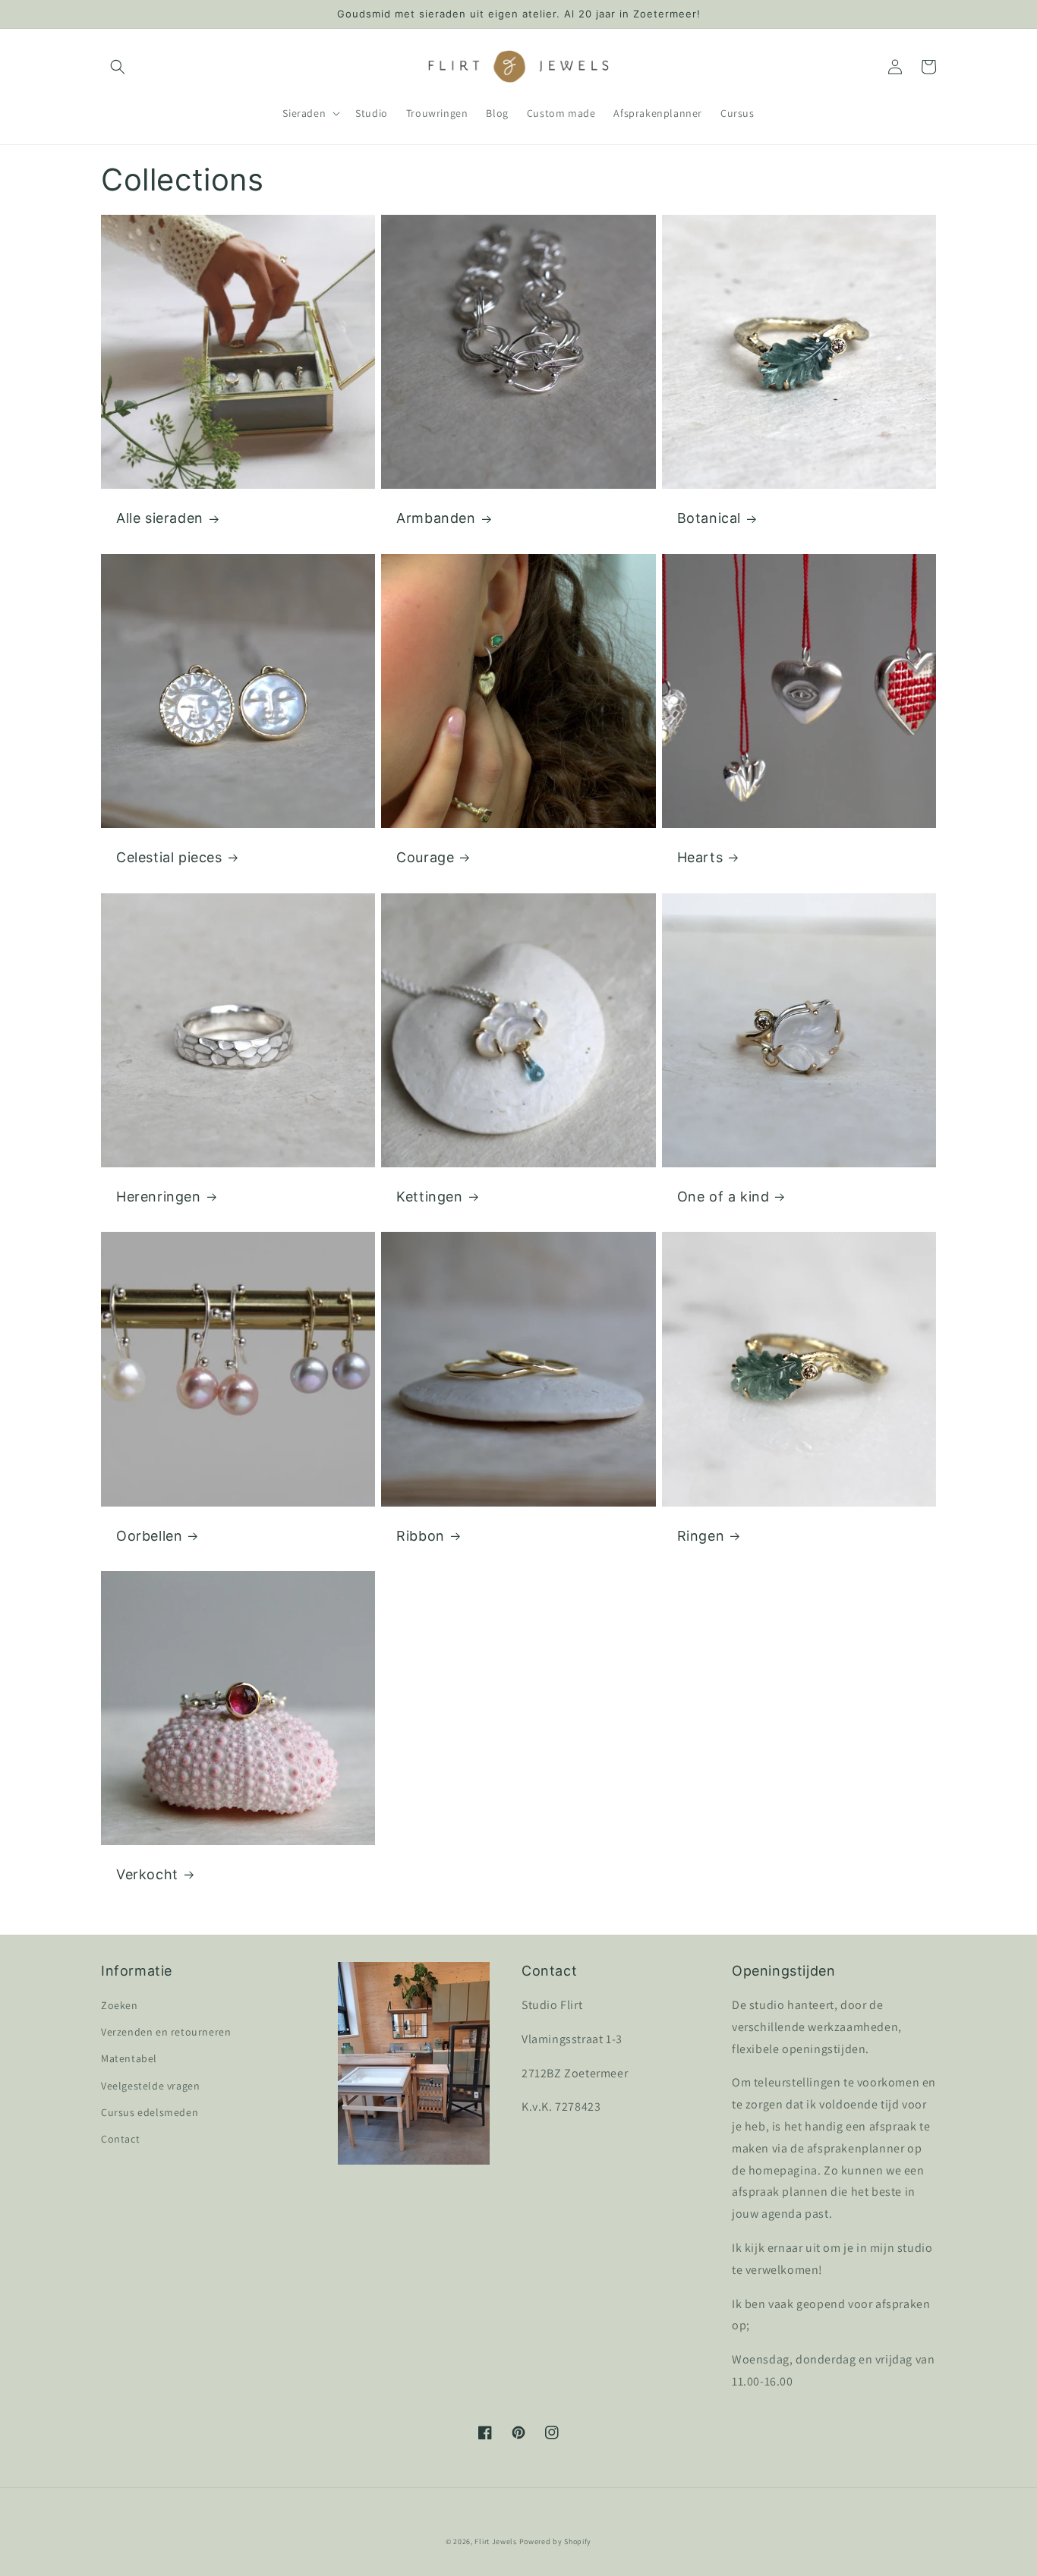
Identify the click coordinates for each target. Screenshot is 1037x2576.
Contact (120, 2139)
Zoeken (120, 2005)
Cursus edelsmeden (150, 2112)
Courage (425, 857)
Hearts (700, 857)
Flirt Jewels (495, 2541)
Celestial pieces (169, 857)
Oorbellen (149, 1536)
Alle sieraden (160, 518)
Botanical (709, 518)
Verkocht (147, 1874)
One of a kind (723, 1197)
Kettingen (429, 1197)
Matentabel (129, 2058)
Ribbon (421, 1536)
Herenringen (159, 1197)
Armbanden (436, 518)
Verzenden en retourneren (166, 2032)
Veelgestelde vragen (150, 2086)
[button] (118, 67)
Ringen (701, 1536)
